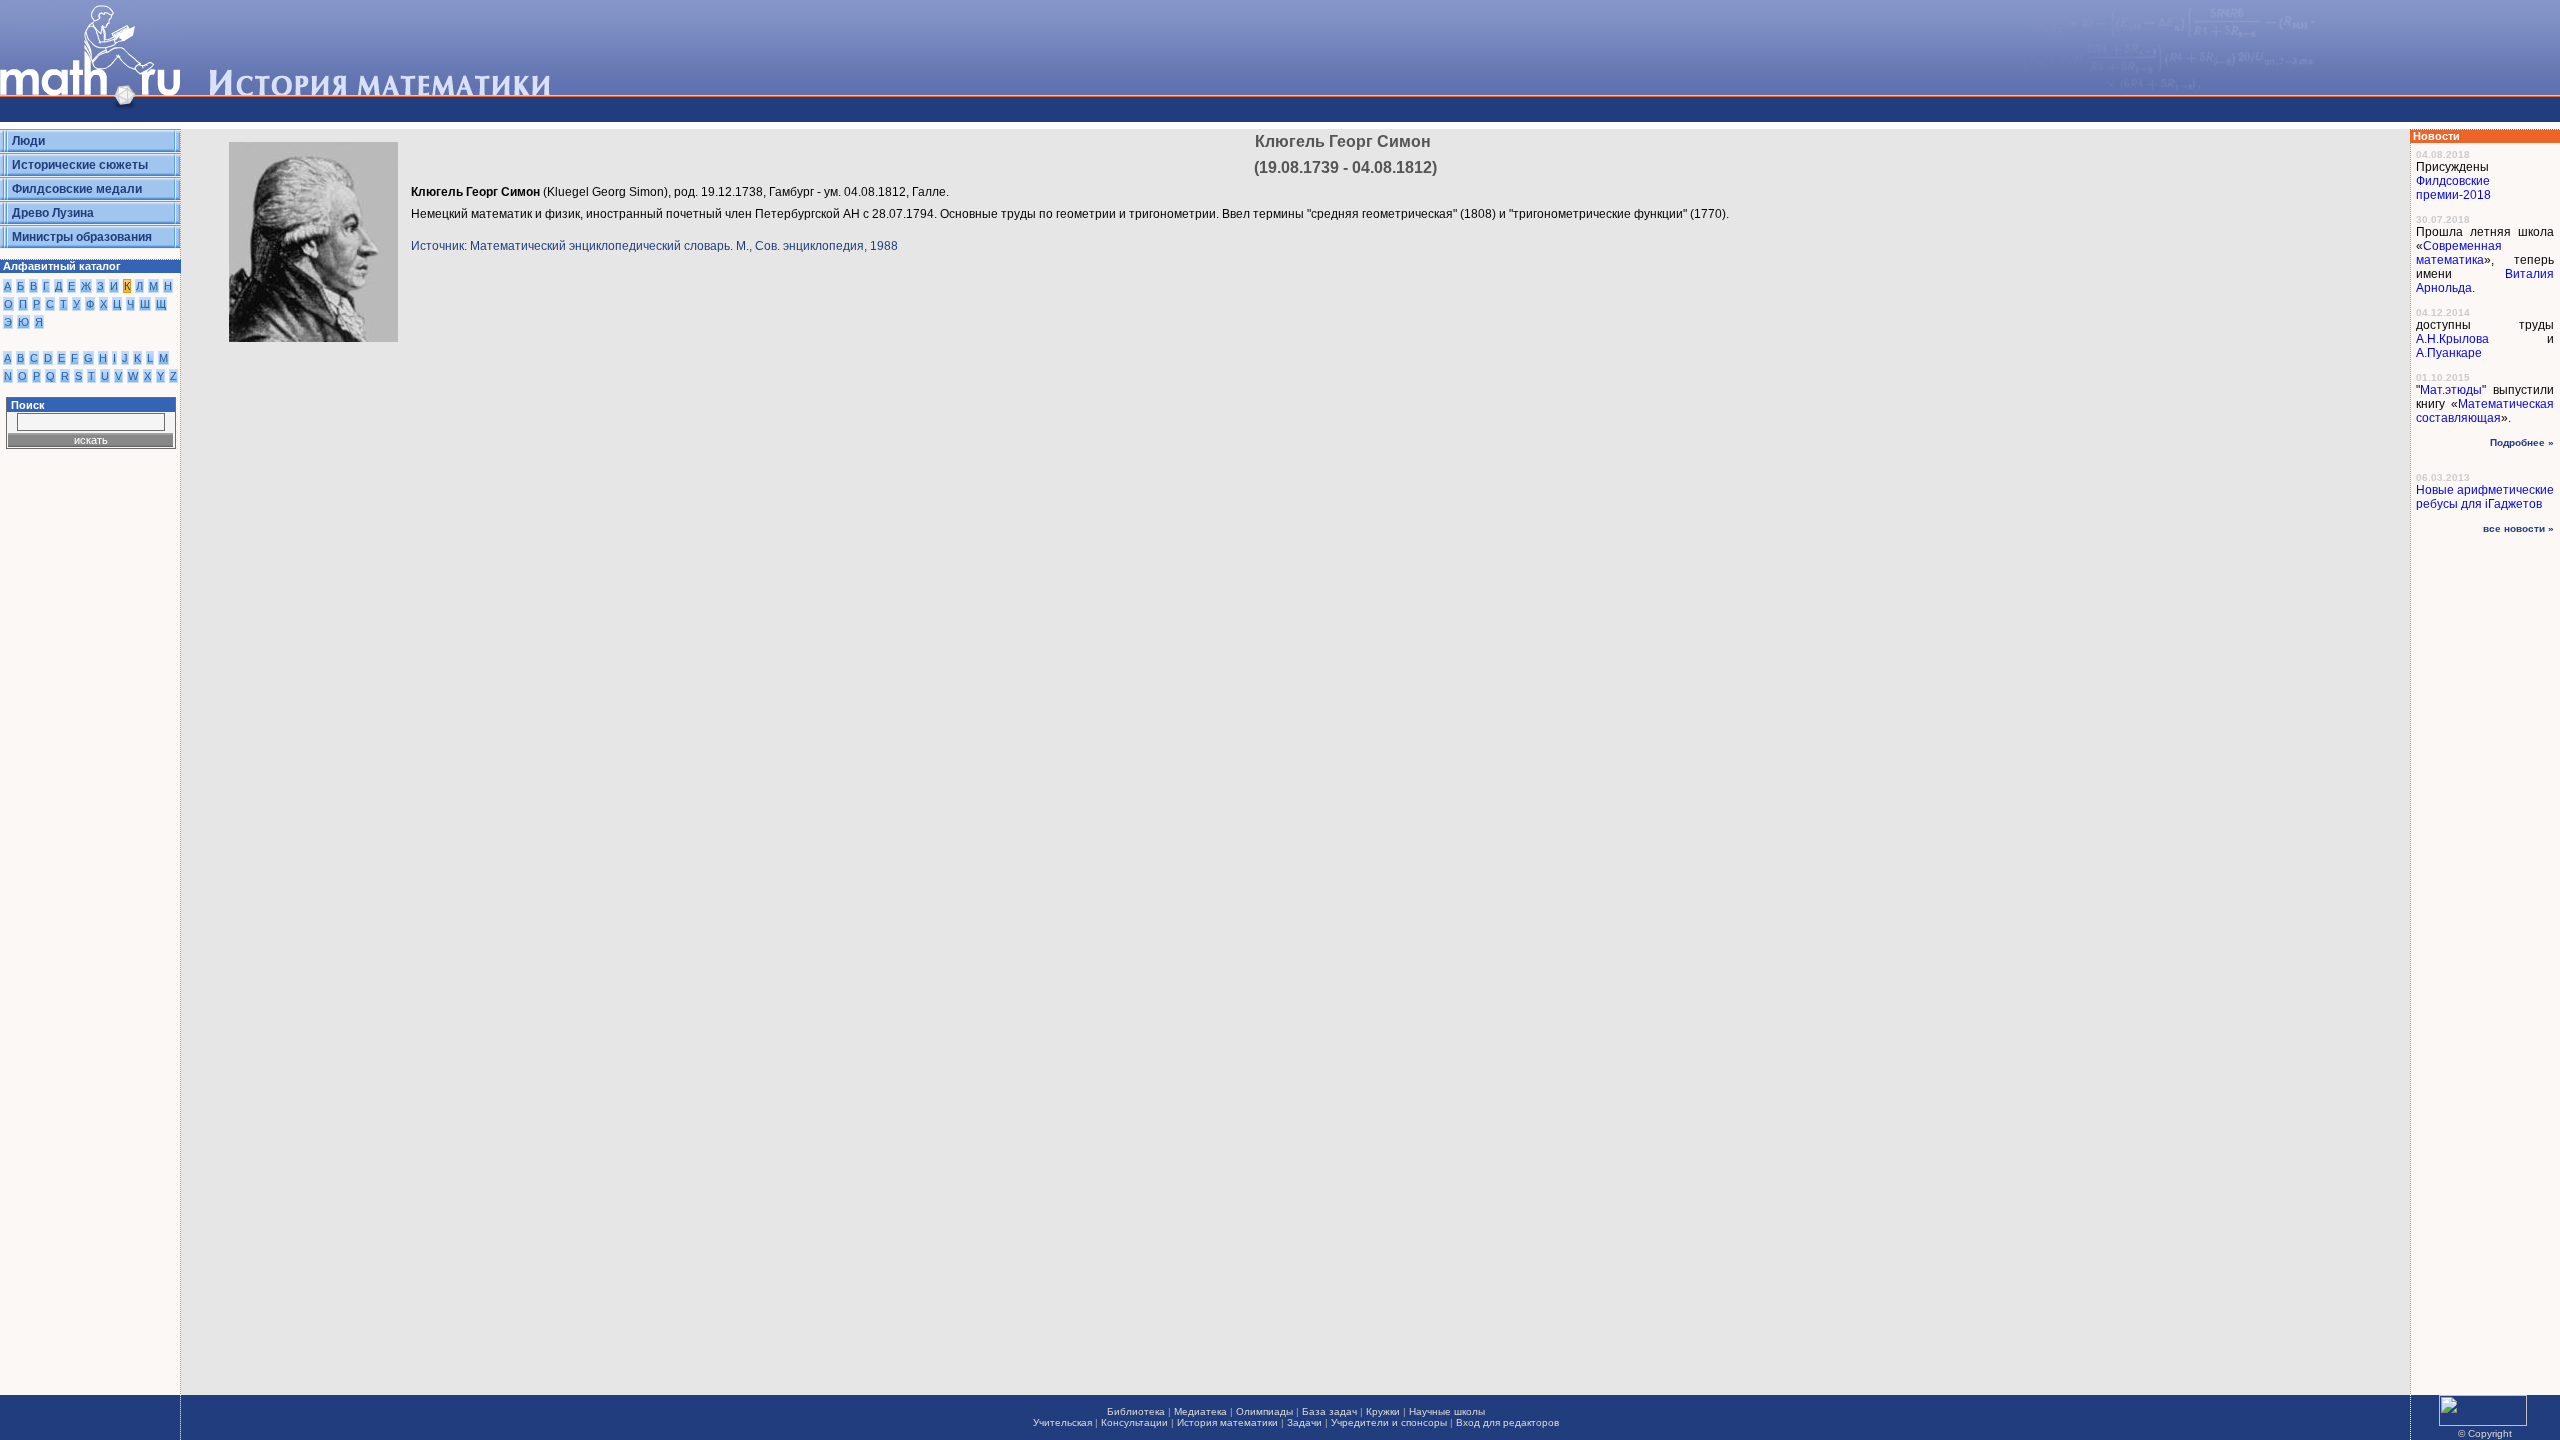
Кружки (1383, 1411)
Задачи (1304, 1422)
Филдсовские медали (77, 189)
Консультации (1134, 1422)
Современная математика (2459, 253)
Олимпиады (1264, 1411)
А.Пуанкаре (2449, 353)
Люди (28, 141)
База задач (1329, 1411)
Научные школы (1447, 1411)
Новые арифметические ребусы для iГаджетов (2485, 497)
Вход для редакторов (1507, 1422)
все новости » (2518, 528)
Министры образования (82, 237)
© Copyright (2485, 1433)
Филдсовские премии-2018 (2453, 188)
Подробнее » (2522, 442)
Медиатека (1200, 1411)
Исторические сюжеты (80, 165)
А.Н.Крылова (2452, 339)
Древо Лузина (53, 213)
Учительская (1062, 1422)
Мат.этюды (2451, 390)
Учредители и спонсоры (1389, 1422)
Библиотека (1136, 1411)
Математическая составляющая (2485, 411)
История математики (1227, 1422)
